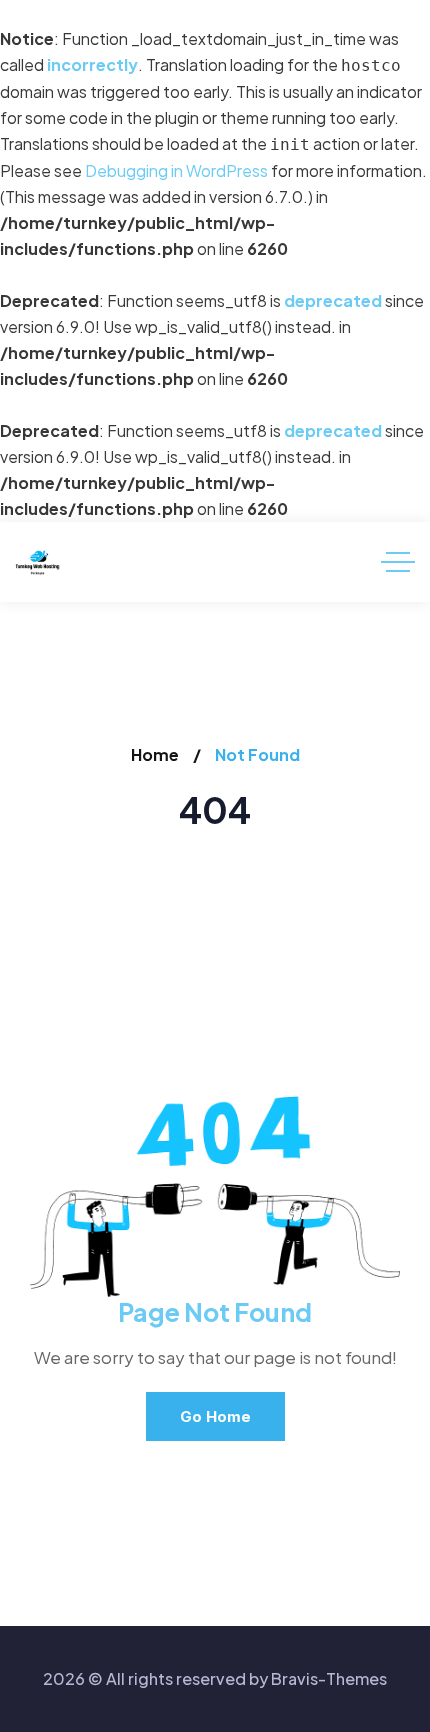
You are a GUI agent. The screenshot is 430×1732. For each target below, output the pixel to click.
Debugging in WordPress (176, 170)
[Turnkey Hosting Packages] (37, 562)
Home (155, 754)
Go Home (215, 1416)
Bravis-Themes (329, 1678)
